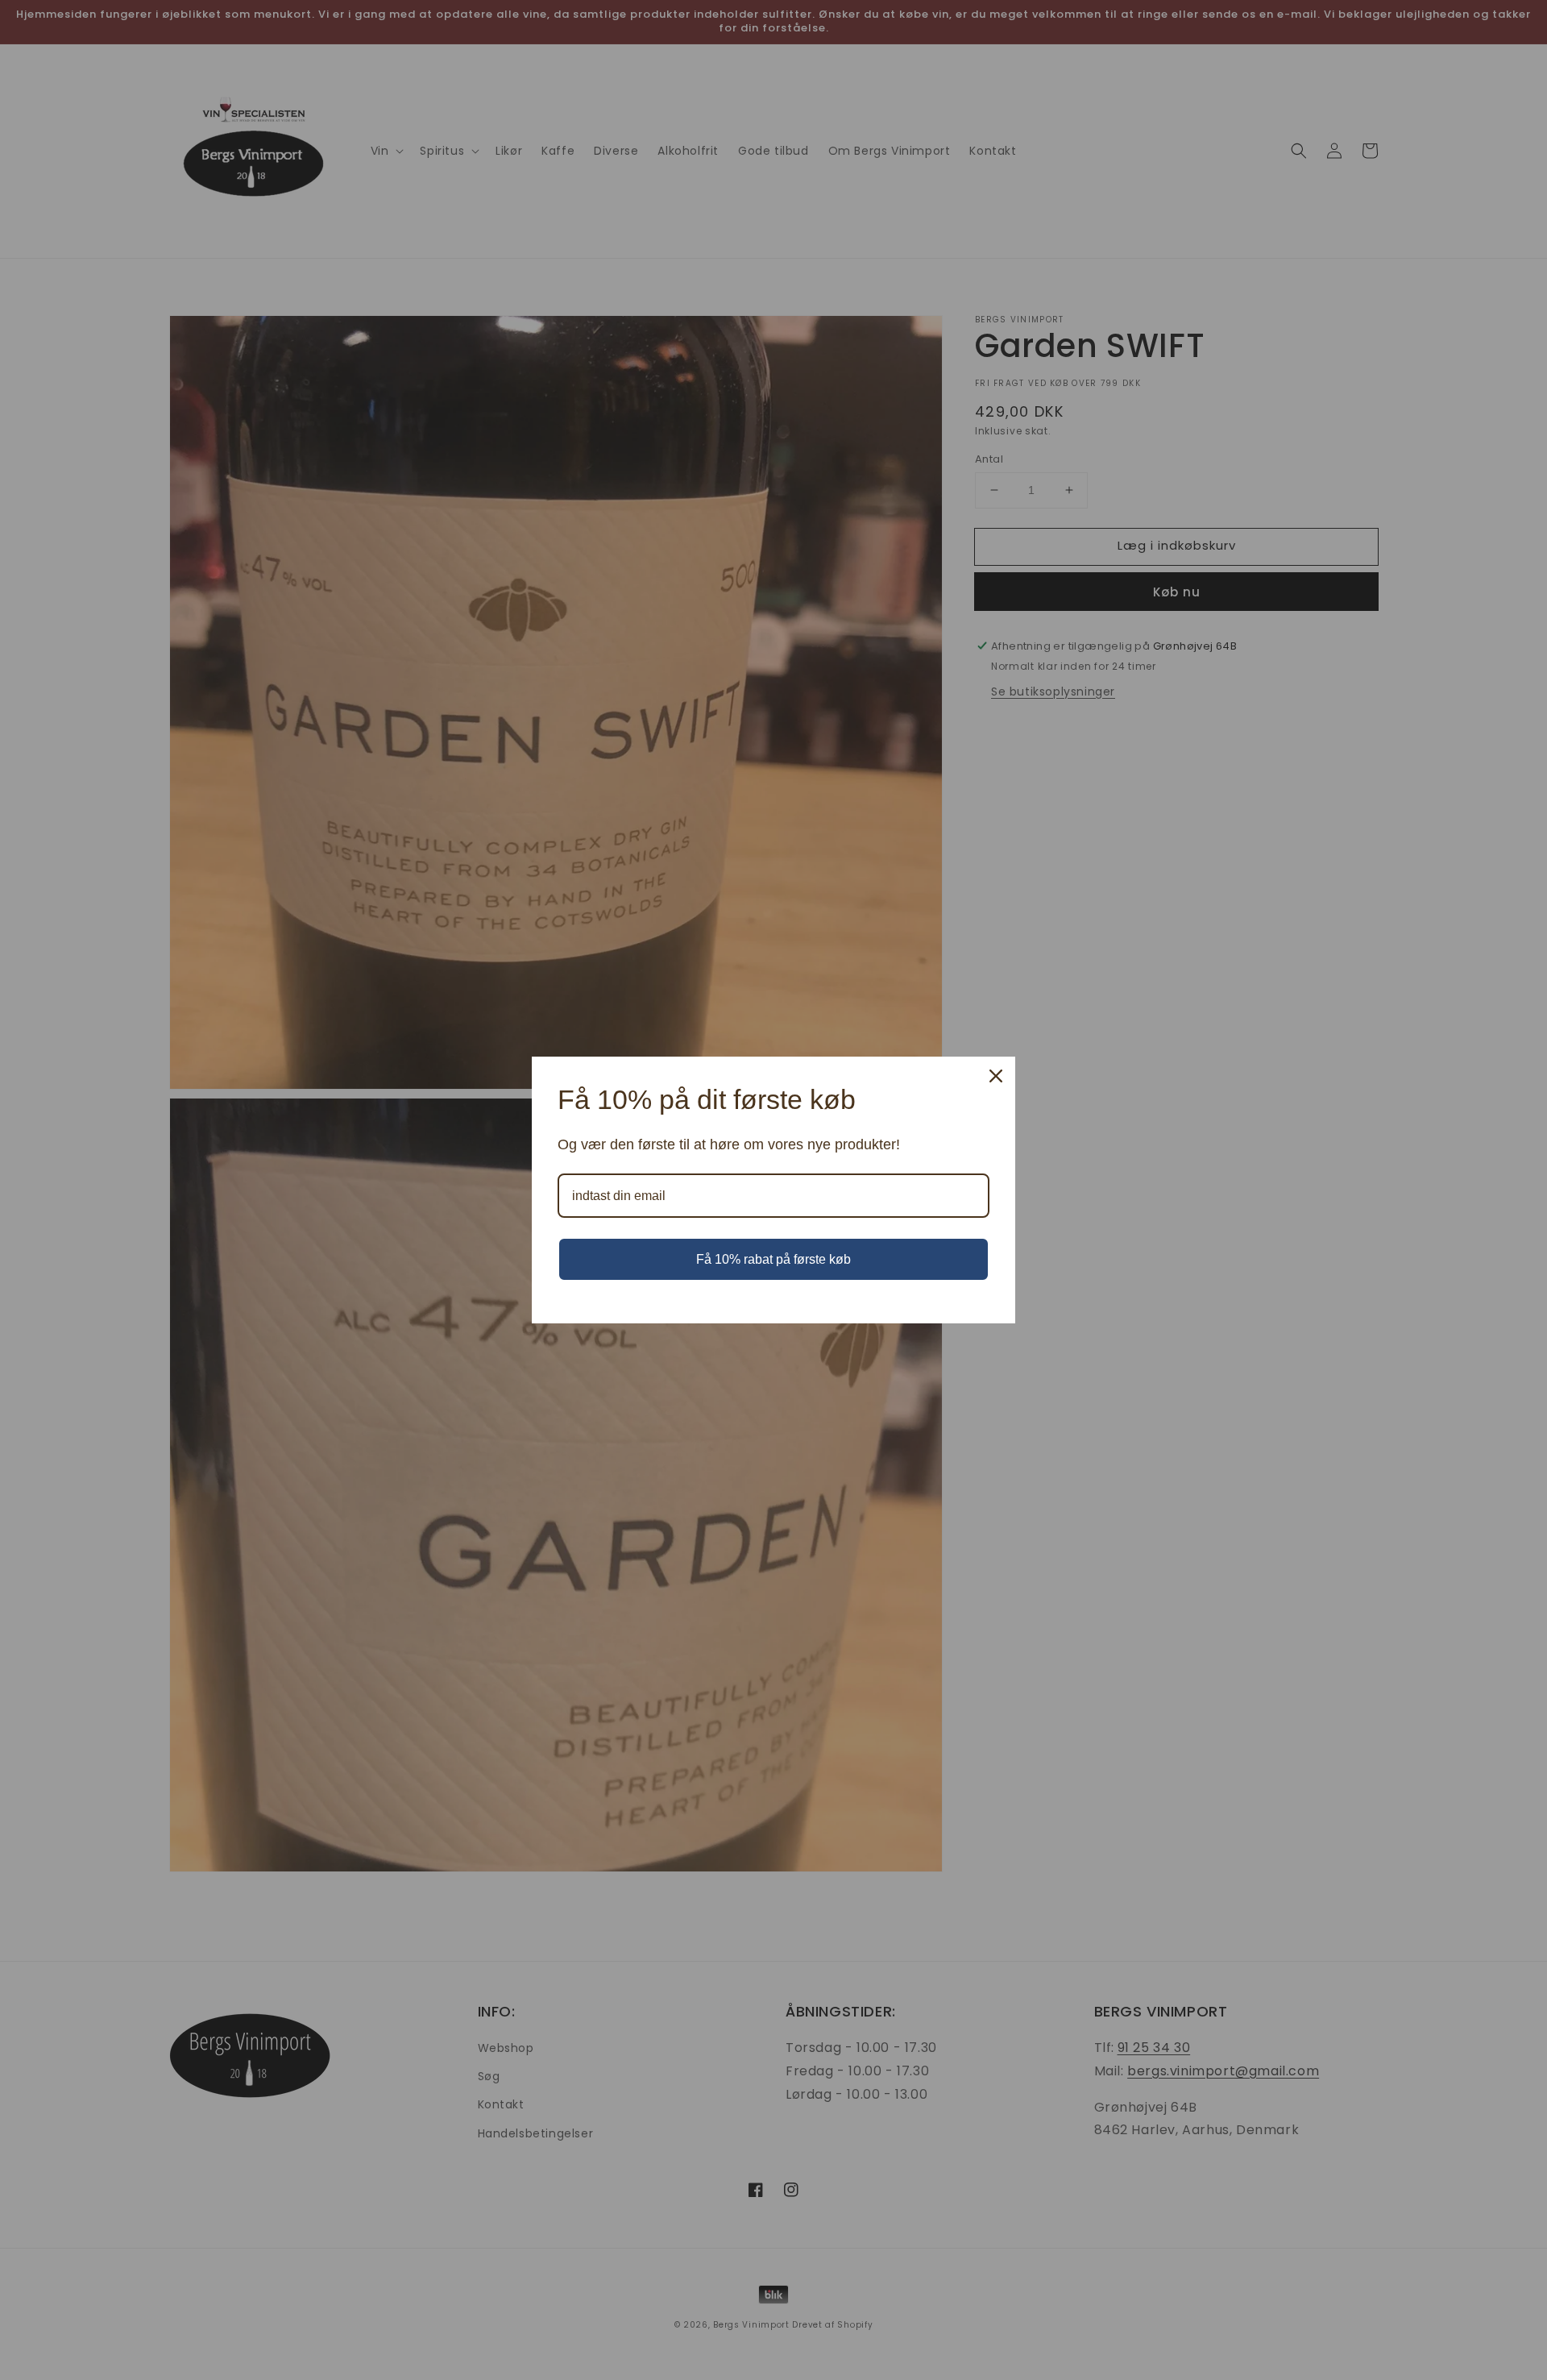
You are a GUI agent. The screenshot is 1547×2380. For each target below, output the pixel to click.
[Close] (996, 1076)
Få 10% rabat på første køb (773, 1259)
